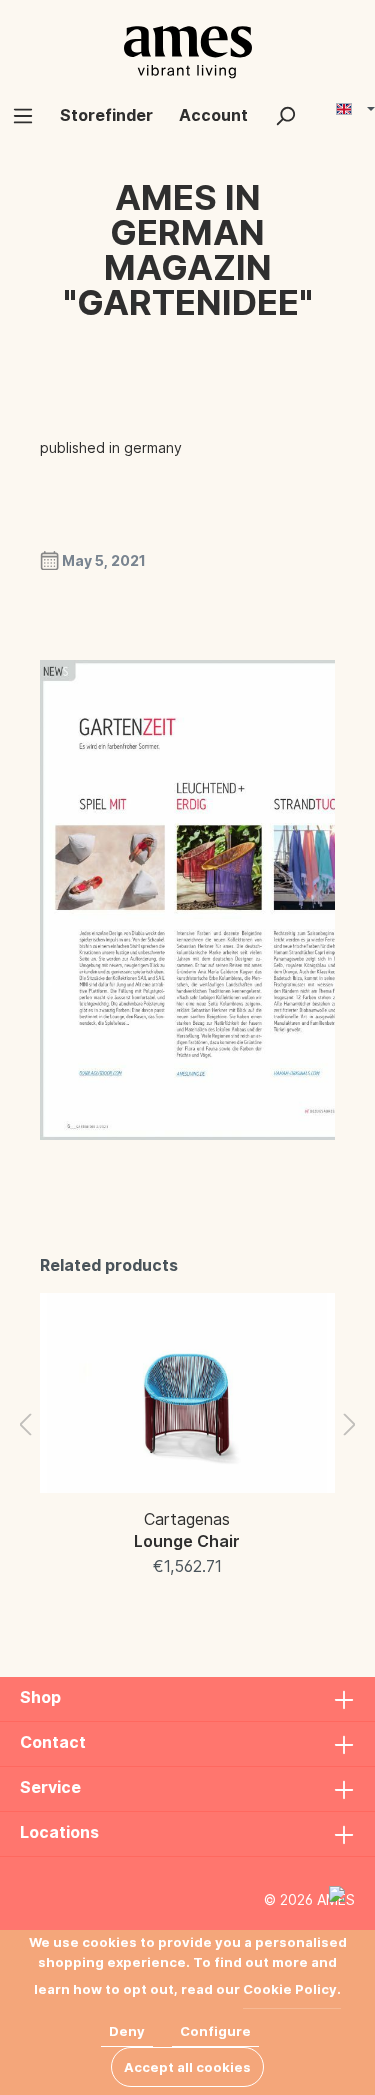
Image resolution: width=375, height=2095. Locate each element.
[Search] (285, 115)
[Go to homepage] (188, 52)
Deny (127, 2031)
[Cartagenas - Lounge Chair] (187, 1393)
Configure (215, 2031)
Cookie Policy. (292, 1989)
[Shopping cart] (322, 107)
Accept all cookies (187, 2067)
